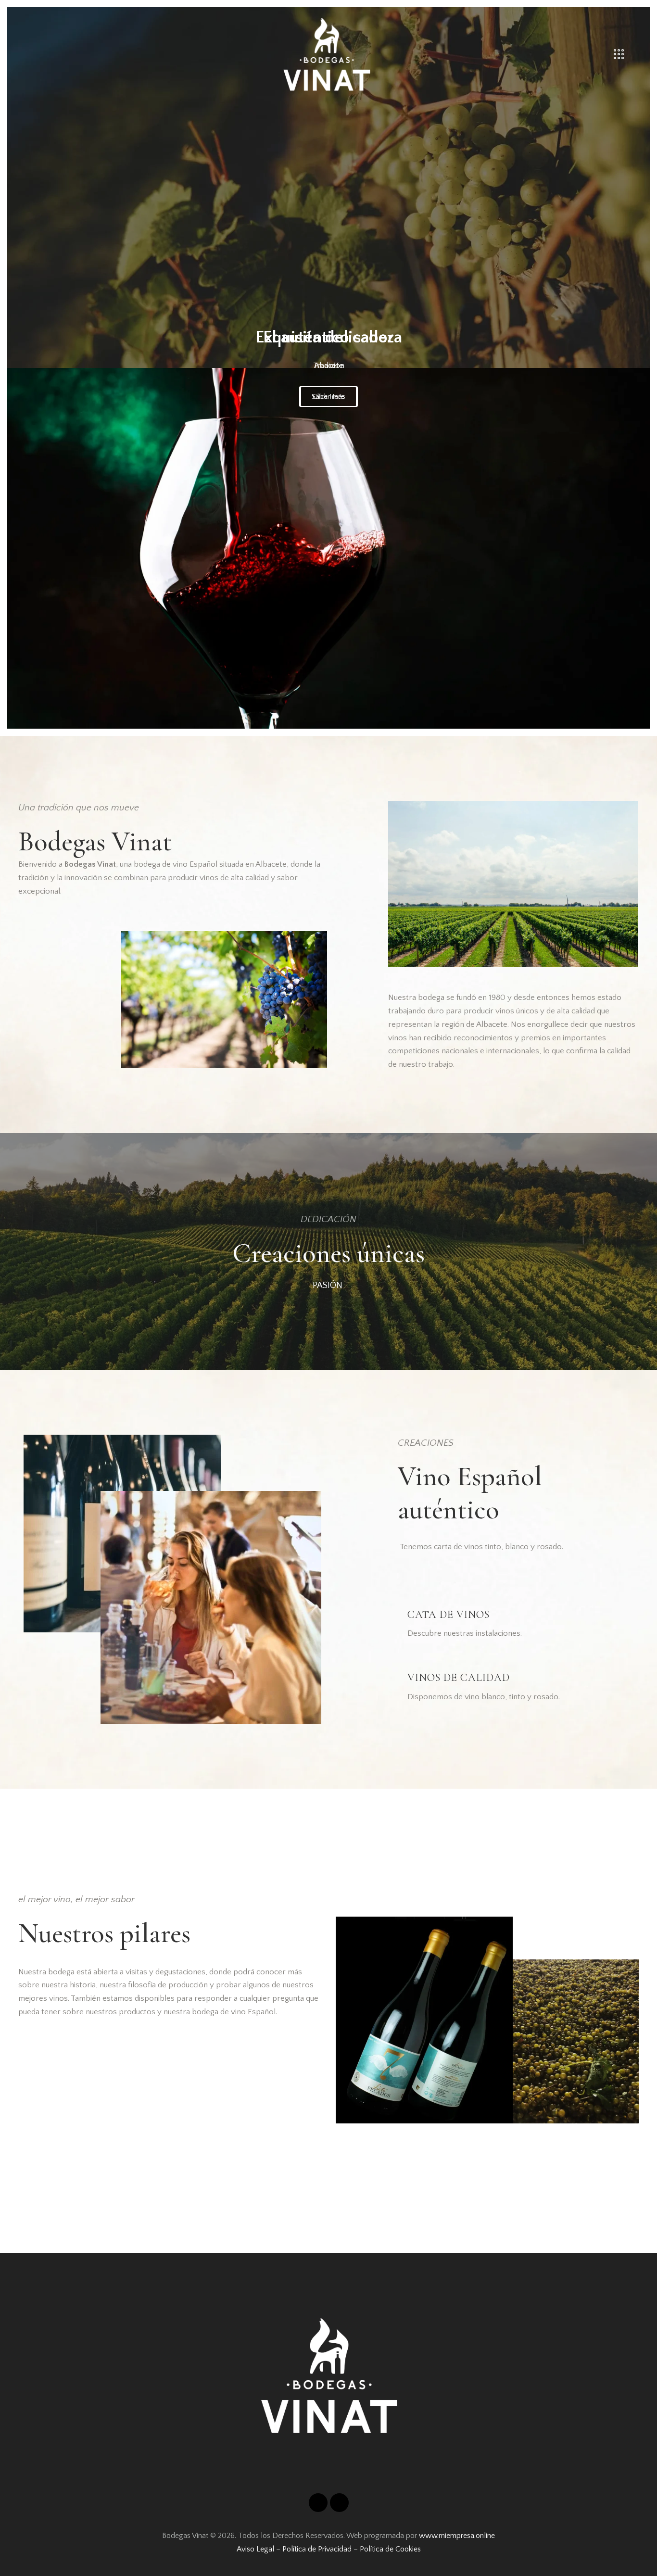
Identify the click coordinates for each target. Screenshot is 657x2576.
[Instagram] (318, 2503)
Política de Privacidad (317, 2549)
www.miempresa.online (457, 2536)
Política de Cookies (390, 2549)
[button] (17, 368)
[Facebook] (339, 2503)
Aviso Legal (255, 2549)
